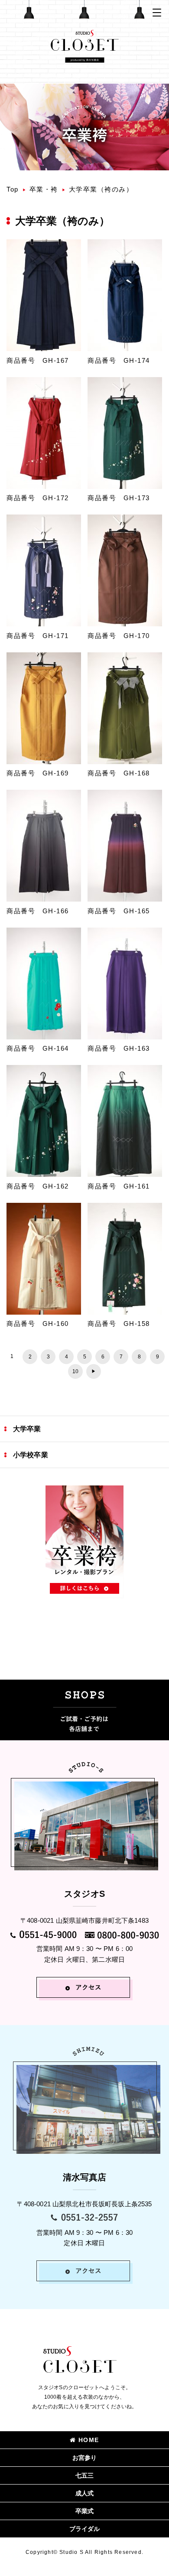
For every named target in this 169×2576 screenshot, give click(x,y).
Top (13, 189)
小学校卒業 (31, 1455)
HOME (89, 2440)
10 (75, 1371)
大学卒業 (27, 1429)
